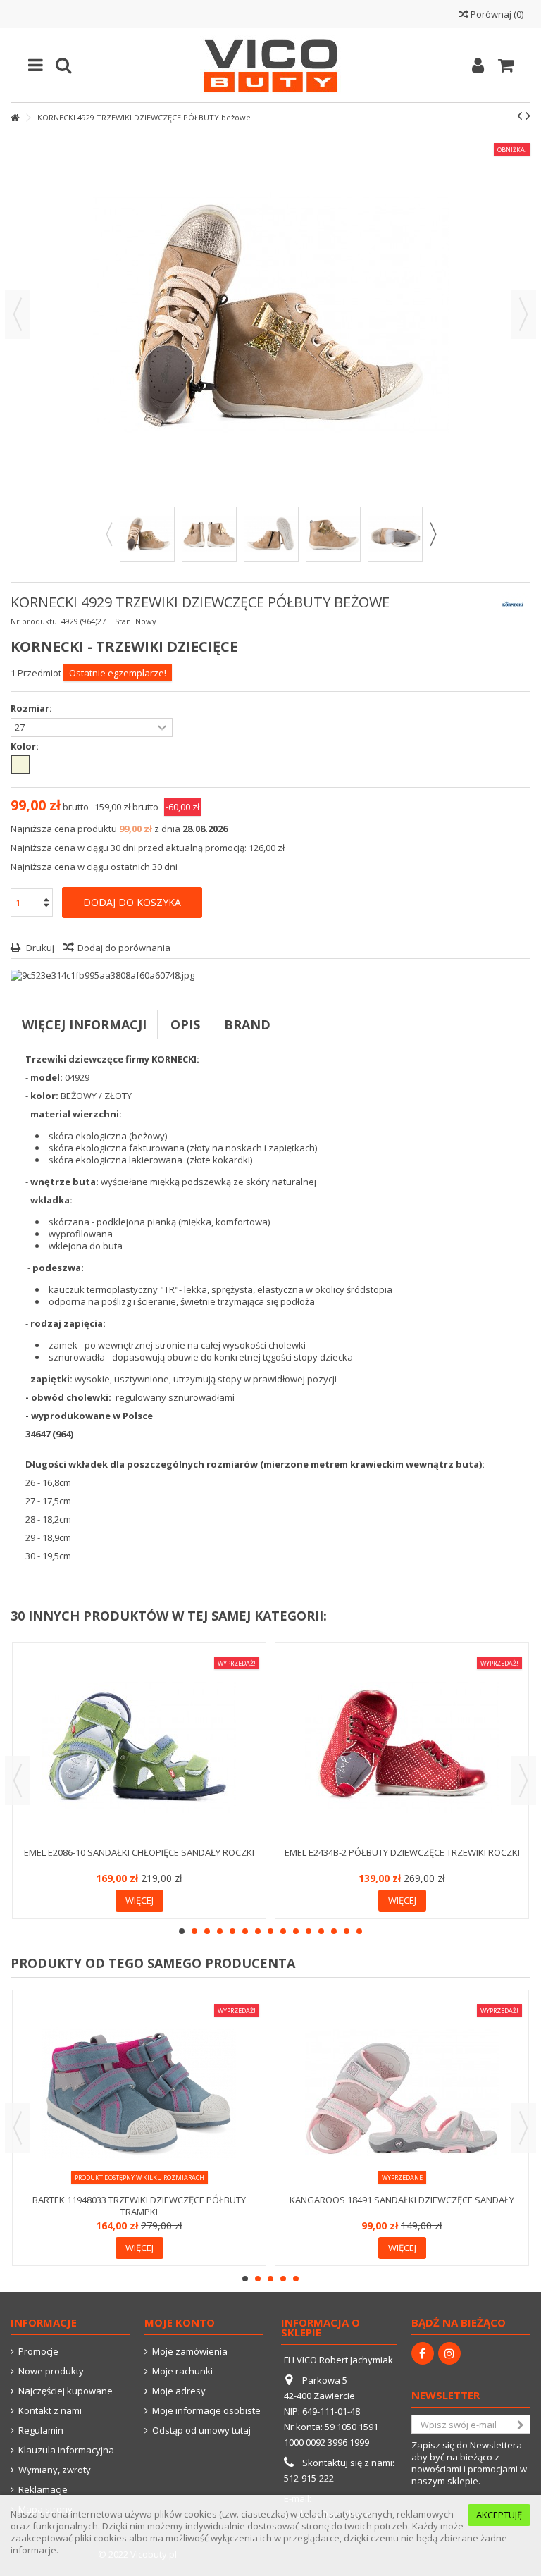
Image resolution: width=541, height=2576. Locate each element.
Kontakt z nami (50, 2411)
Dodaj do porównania (124, 948)
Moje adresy (179, 2391)
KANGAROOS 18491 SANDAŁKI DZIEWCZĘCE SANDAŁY (402, 2200)
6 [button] (245, 1931)
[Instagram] (449, 2353)
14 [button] (347, 1931)
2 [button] (194, 1931)
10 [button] (296, 1931)
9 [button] (283, 1931)
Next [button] (433, 534)
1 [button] (182, 1931)
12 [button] (321, 1931)
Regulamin (41, 2431)
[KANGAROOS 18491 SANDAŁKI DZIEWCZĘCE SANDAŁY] (402, 2094)
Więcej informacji (84, 1024)
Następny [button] (523, 314)
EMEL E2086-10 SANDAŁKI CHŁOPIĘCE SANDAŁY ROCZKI (139, 1852)
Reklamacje (43, 2490)
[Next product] (528, 116)
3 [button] (207, 1931)
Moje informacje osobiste (206, 2411)
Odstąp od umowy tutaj (201, 2431)
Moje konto (180, 2322)
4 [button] (220, 1931)
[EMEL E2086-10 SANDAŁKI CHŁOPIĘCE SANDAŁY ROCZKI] (139, 1746)
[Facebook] (423, 2353)
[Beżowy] (20, 764)
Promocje (38, 2352)
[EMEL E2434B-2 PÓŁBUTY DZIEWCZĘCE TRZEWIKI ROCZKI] (402, 1746)
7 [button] (258, 1931)
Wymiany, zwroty (55, 2470)
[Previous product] (520, 116)
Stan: (124, 621)
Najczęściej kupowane (66, 2391)
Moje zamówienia (190, 2352)
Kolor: (26, 747)
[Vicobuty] (270, 65)
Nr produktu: (35, 621)
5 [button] (232, 1931)
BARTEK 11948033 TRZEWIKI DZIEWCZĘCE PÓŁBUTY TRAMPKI (139, 2206)
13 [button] (334, 1931)
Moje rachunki (182, 2371)
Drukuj (39, 948)
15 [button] (359, 1931)
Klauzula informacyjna (66, 2450)
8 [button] (270, 1931)
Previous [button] (108, 534)
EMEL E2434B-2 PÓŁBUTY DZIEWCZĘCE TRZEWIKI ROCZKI (402, 1852)
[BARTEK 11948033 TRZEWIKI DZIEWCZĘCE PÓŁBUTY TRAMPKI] (139, 2094)
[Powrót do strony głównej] (15, 118)
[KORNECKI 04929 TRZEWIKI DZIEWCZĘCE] (147, 534)
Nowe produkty (51, 2371)
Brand (247, 1024)
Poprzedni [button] (18, 314)
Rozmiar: (32, 708)
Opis (185, 1024)
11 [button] (309, 1931)
